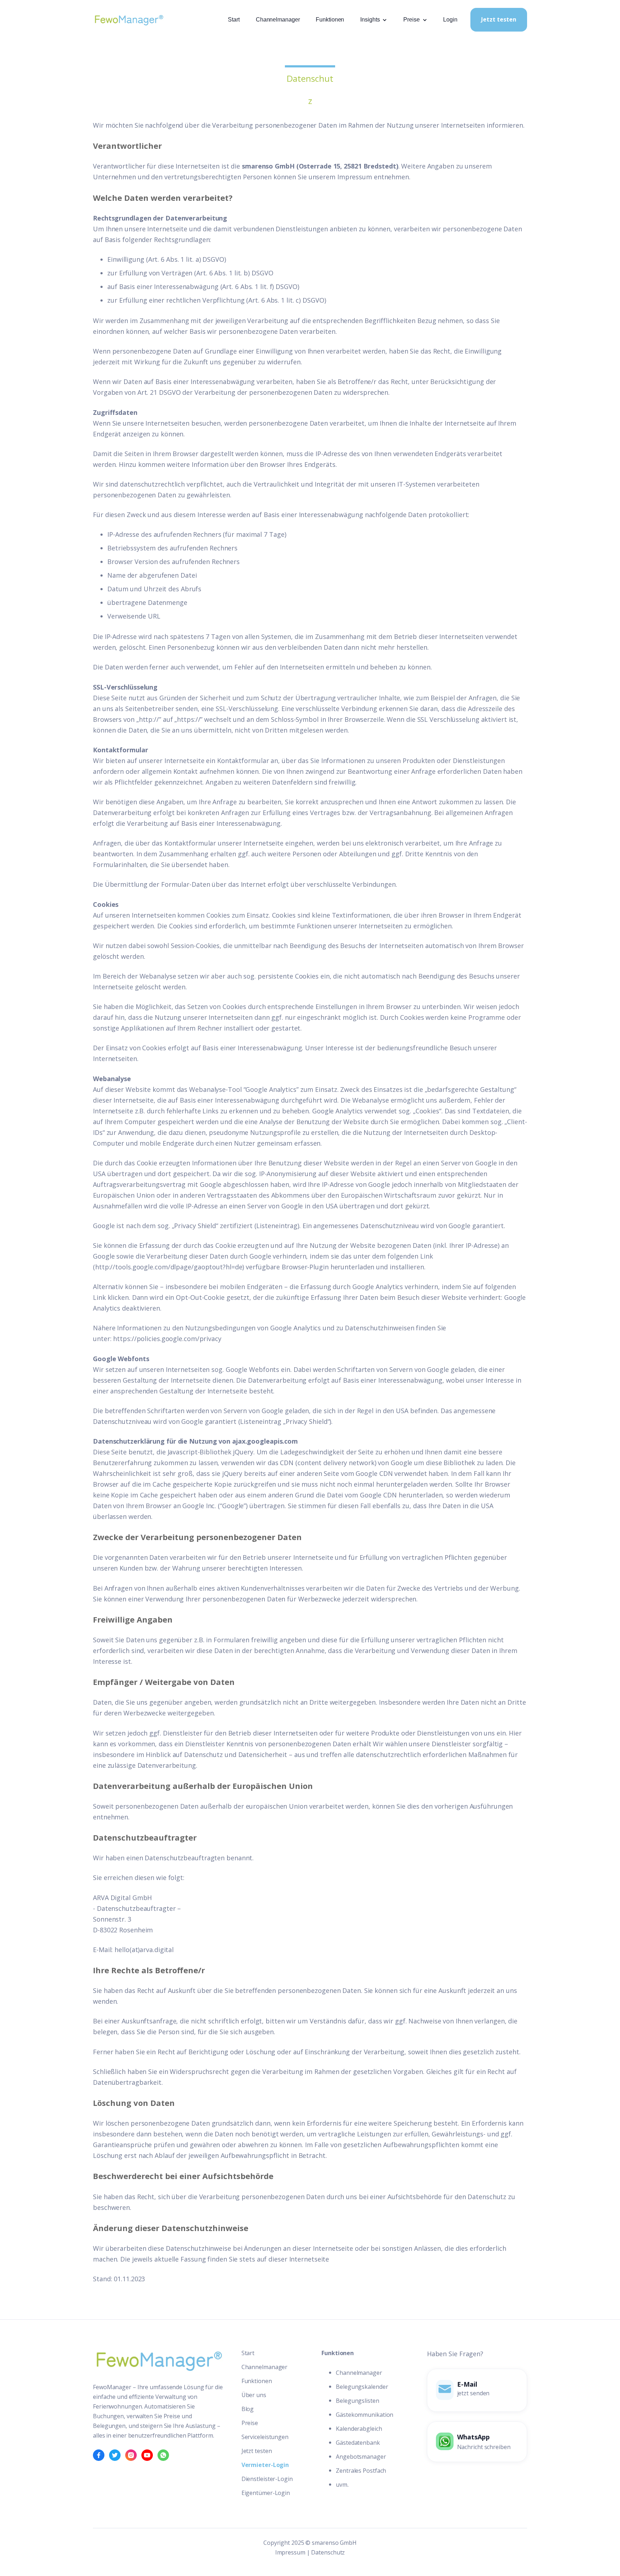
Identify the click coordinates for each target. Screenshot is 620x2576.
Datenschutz (328, 2552)
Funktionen (330, 20)
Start (234, 20)
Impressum (290, 2552)
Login (450, 20)
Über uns (254, 2395)
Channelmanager (278, 20)
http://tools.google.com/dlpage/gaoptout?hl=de (169, 1267)
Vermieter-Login (265, 2465)
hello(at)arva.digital (144, 1950)
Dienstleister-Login (267, 2479)
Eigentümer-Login (266, 2493)
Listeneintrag (277, 1226)
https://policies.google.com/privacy (167, 1339)
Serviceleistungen (265, 2437)
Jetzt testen (499, 19)
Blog (248, 2409)
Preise (411, 20)
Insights (370, 20)
